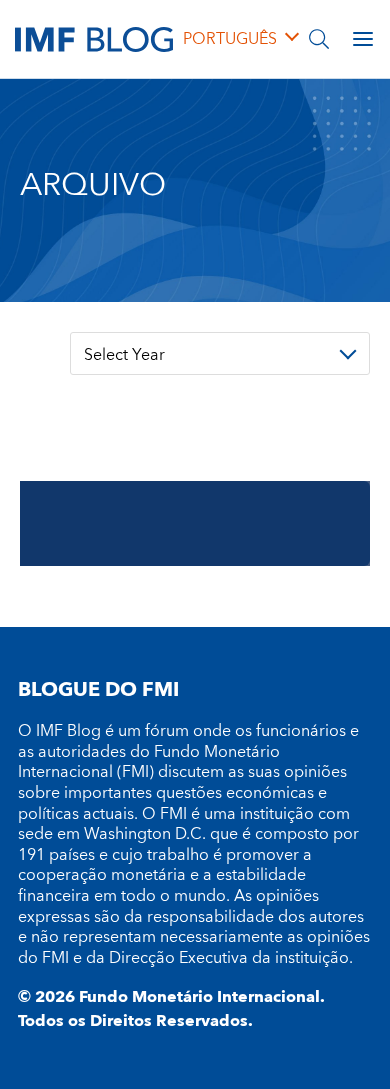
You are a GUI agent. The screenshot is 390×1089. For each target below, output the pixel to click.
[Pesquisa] (319, 39)
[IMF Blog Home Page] (94, 38)
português (230, 39)
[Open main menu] (363, 39)
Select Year (124, 355)
